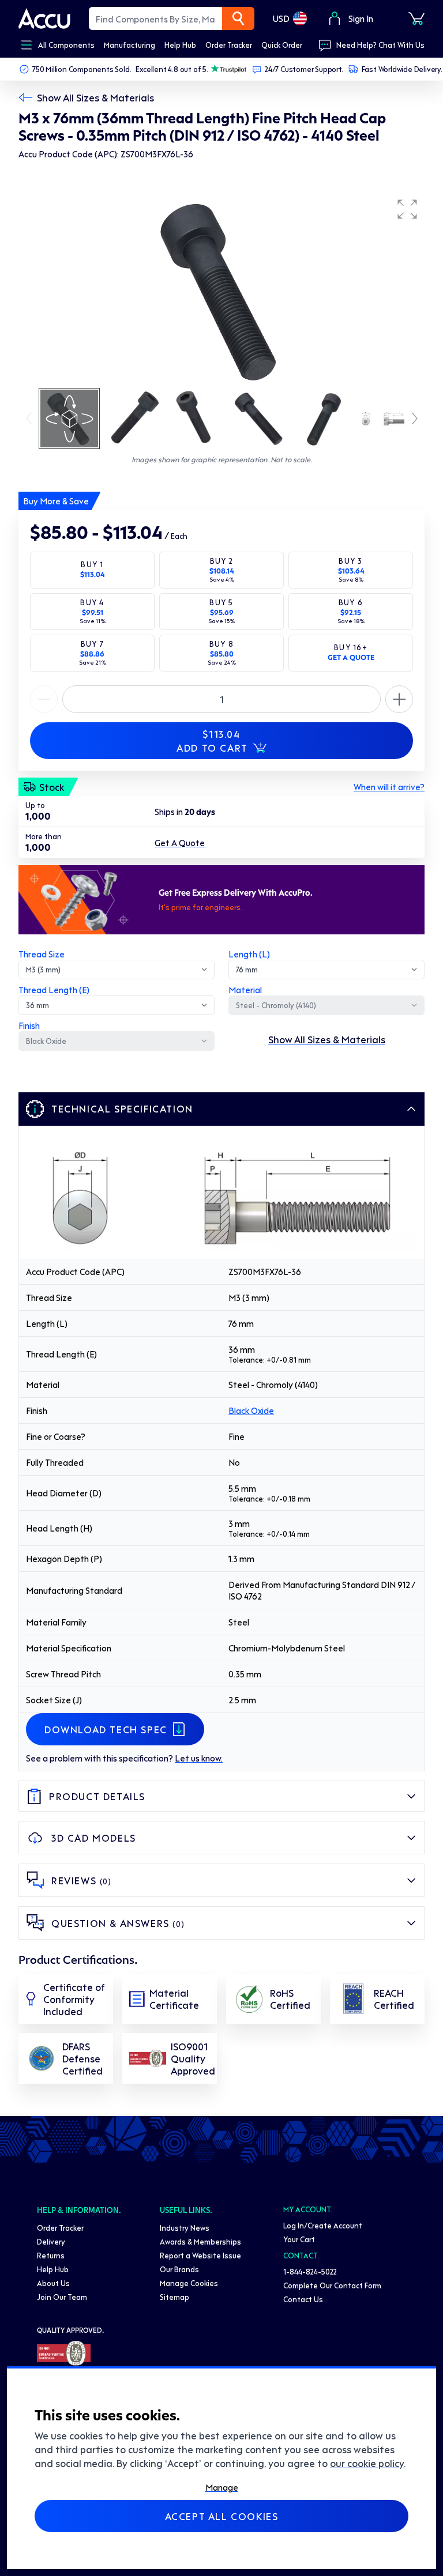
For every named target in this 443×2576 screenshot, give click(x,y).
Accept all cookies (222, 2516)
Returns (51, 2255)
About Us (53, 2283)
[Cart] (416, 18)
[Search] (238, 18)
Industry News (185, 2228)
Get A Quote (180, 843)
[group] (221, 289)
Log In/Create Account (323, 2225)
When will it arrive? (389, 787)
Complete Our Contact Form (332, 2285)
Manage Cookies (189, 2283)
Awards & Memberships (200, 2241)
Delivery (51, 2241)
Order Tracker (60, 2228)
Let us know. (199, 1758)
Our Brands (179, 2269)
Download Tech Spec (106, 1729)
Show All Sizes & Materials (95, 97)
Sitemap (174, 2297)
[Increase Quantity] (44, 699)
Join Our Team (62, 2297)
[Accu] (44, 18)
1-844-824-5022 (310, 2271)
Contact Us (303, 2299)
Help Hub (53, 2269)
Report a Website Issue (200, 2255)
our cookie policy (367, 2463)
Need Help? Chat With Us (380, 45)
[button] (407, 209)
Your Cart (299, 2239)
